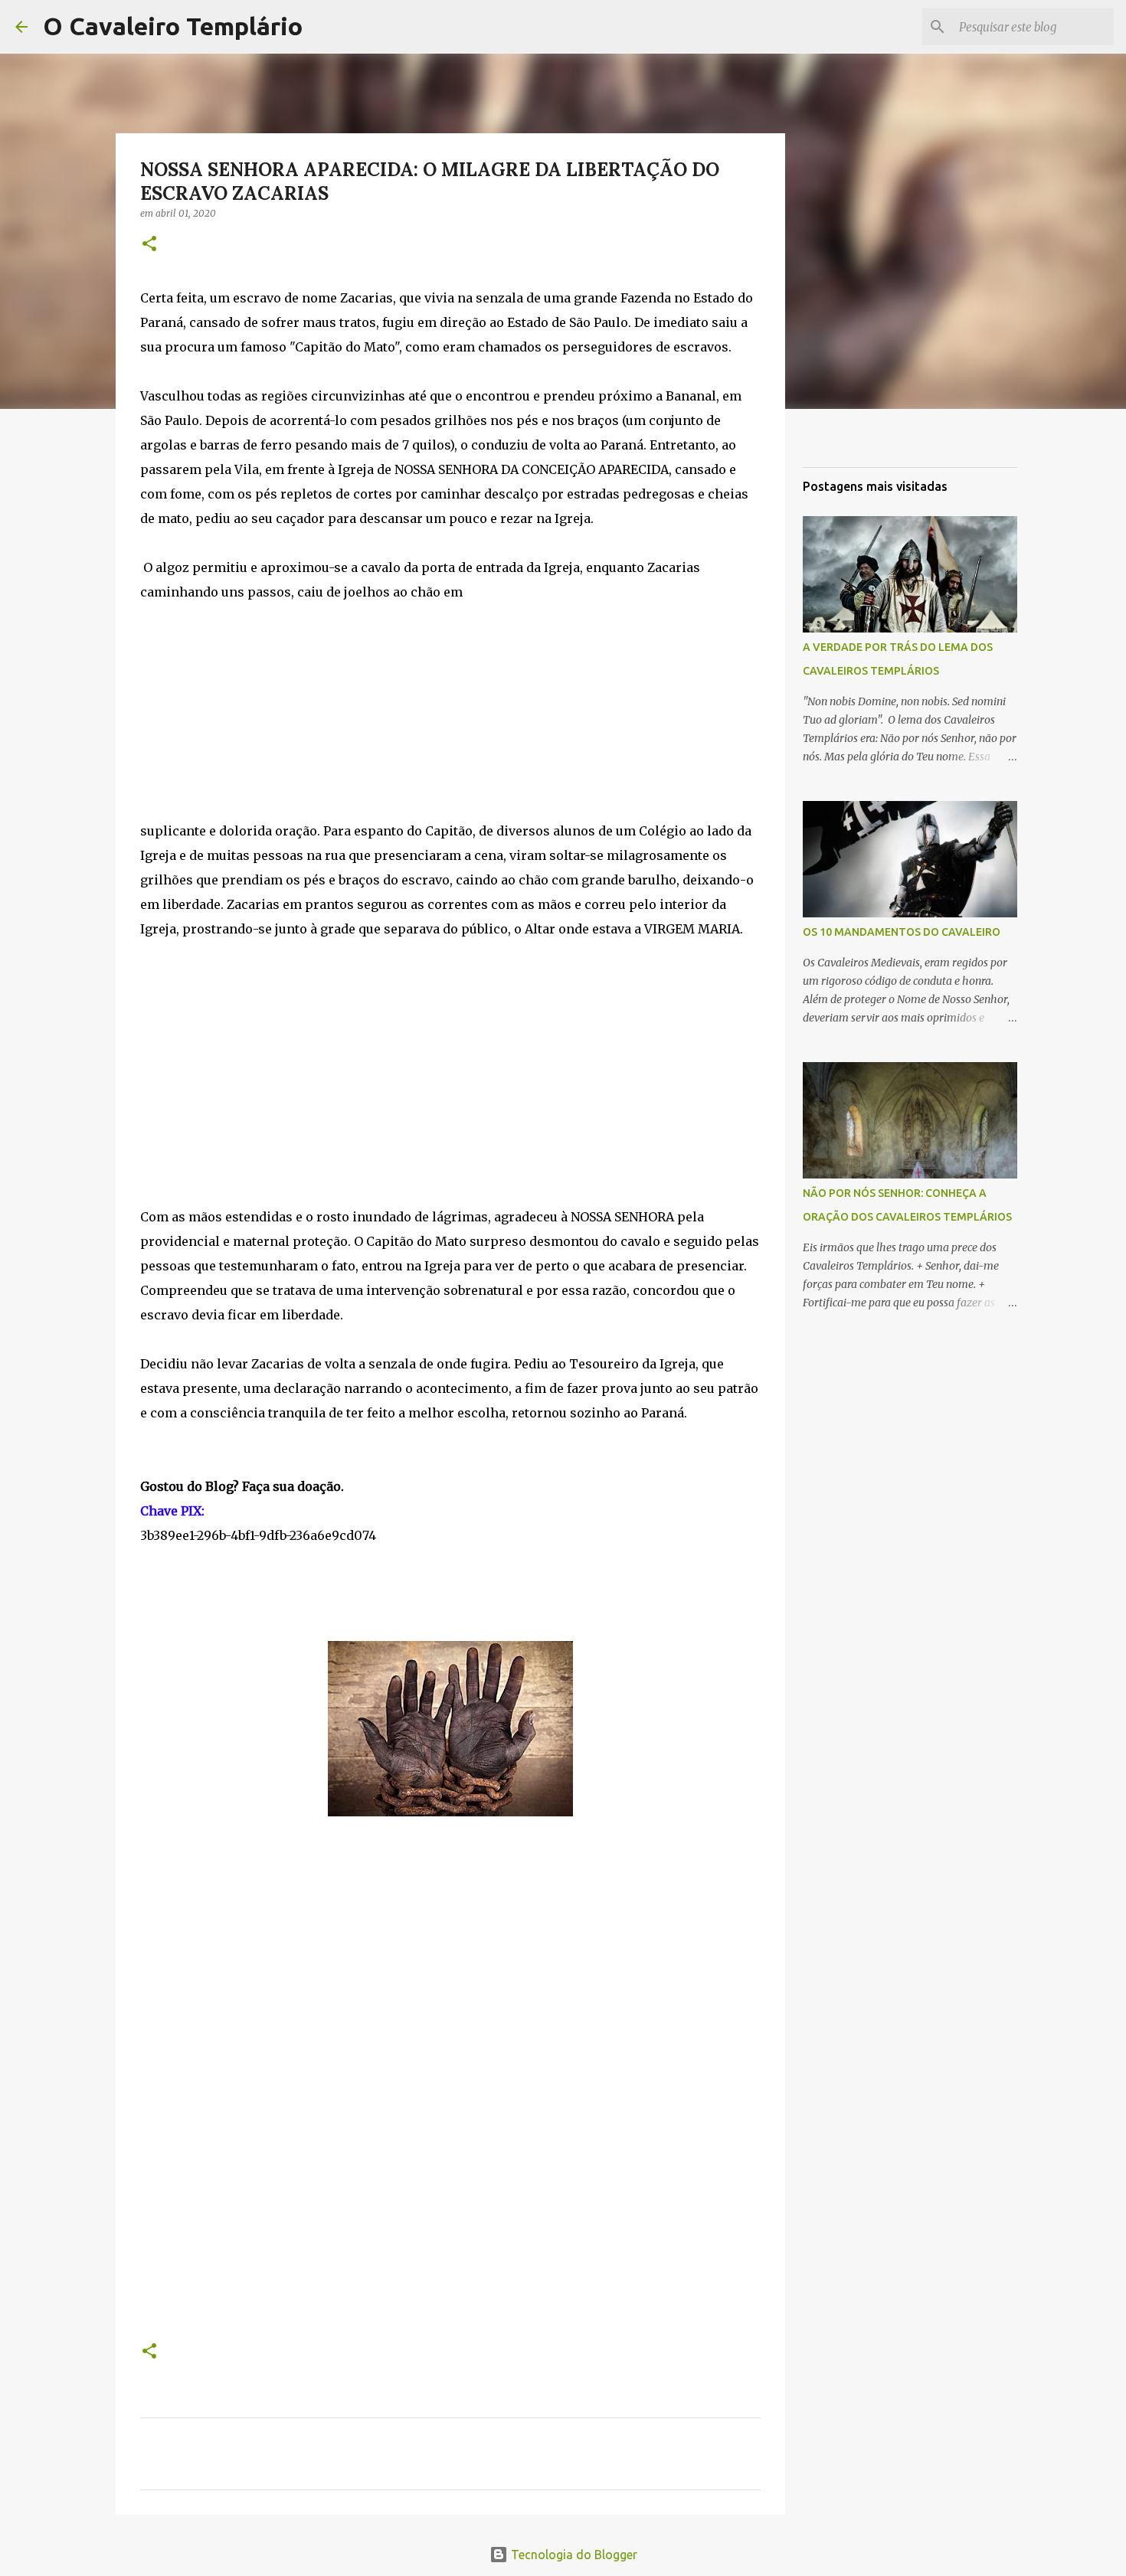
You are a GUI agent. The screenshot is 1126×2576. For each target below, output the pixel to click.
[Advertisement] (450, 711)
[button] (149, 245)
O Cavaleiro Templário (173, 26)
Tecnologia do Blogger (573, 2555)
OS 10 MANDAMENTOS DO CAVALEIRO (902, 932)
